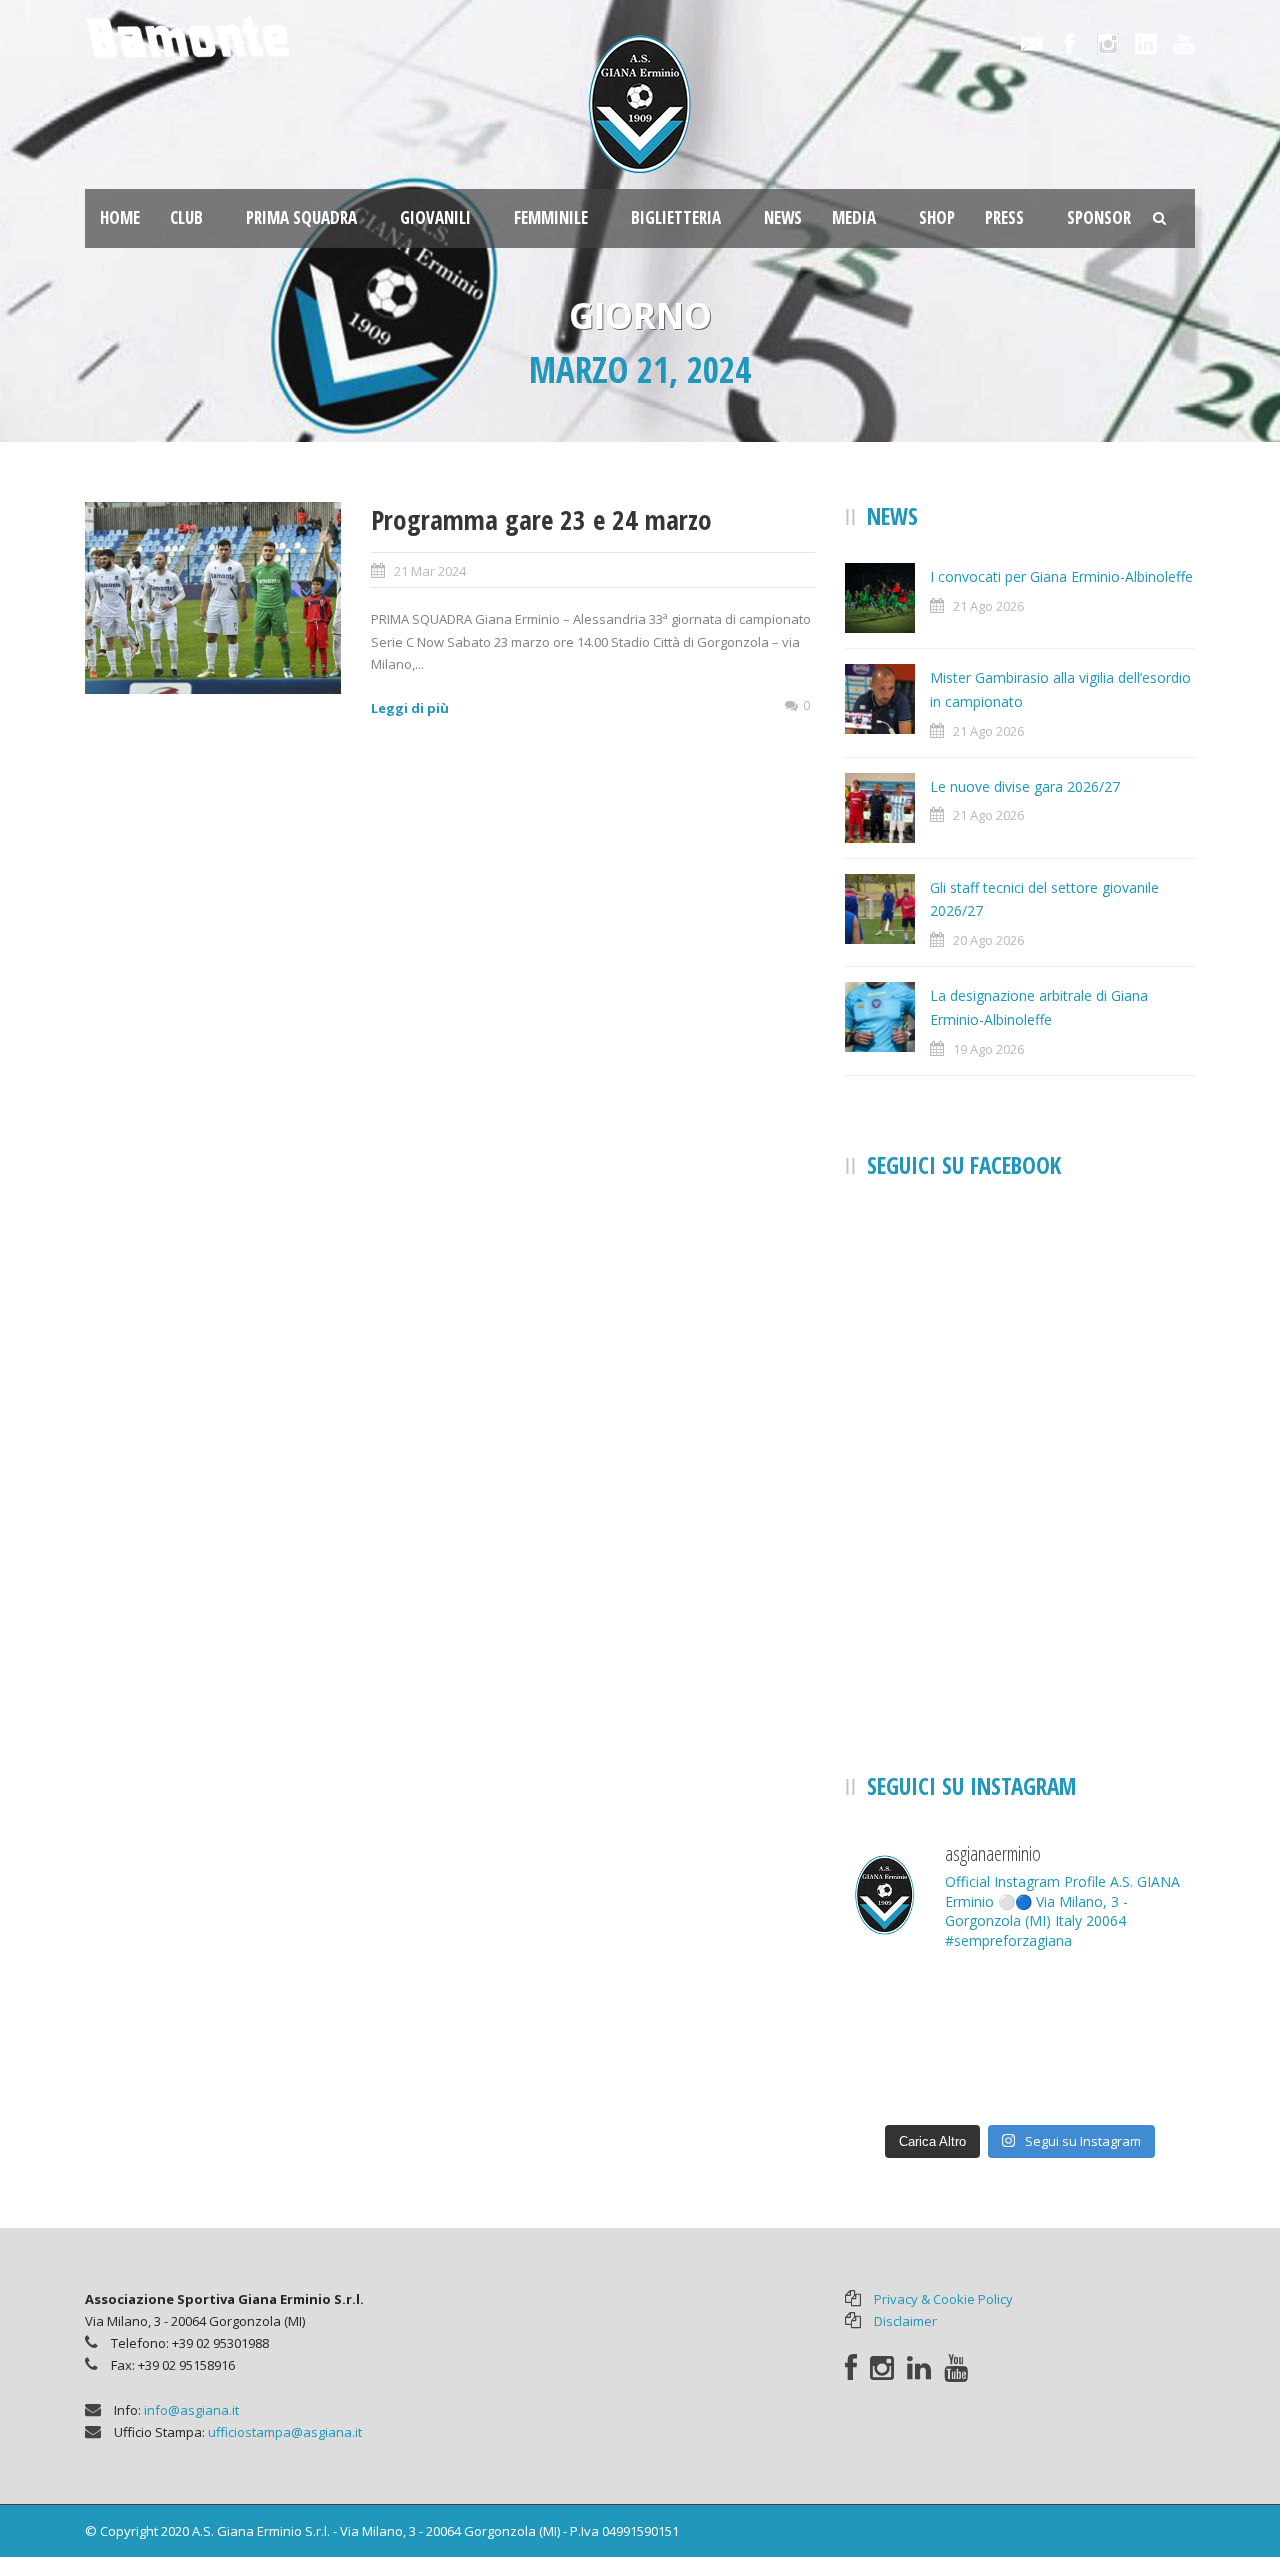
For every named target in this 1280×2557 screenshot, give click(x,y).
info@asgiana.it (191, 2410)
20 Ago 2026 (988, 940)
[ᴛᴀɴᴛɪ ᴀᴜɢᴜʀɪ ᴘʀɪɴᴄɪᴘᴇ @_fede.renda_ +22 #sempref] (1020, 2077)
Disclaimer (905, 2321)
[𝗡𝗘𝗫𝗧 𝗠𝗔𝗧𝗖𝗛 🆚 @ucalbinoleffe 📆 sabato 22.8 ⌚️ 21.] (1140, 2005)
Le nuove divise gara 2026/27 (1025, 786)
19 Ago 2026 (988, 1049)
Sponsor (1099, 217)
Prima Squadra (301, 217)
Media (854, 217)
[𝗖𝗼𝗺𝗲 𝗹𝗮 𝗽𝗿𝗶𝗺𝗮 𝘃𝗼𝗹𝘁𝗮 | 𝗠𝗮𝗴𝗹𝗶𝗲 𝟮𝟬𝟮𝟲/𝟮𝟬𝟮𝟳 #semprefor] (900, 2005)
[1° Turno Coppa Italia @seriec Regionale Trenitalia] (900, 2077)
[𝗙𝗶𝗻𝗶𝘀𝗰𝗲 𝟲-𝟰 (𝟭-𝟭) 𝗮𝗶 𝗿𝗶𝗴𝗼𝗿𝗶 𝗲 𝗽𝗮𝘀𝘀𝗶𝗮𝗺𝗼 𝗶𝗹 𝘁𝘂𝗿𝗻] (1140, 2077)
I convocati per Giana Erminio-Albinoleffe (1061, 576)
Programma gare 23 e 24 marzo (541, 519)
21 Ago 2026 (988, 606)
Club (186, 217)
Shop (937, 217)
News (783, 217)
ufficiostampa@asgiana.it (285, 2432)
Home (120, 217)
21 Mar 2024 (430, 571)
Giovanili (435, 217)
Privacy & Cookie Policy (943, 2299)
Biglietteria (676, 217)
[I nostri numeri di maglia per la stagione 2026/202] (1020, 2005)
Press (1004, 217)
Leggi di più (410, 708)
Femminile (551, 217)
